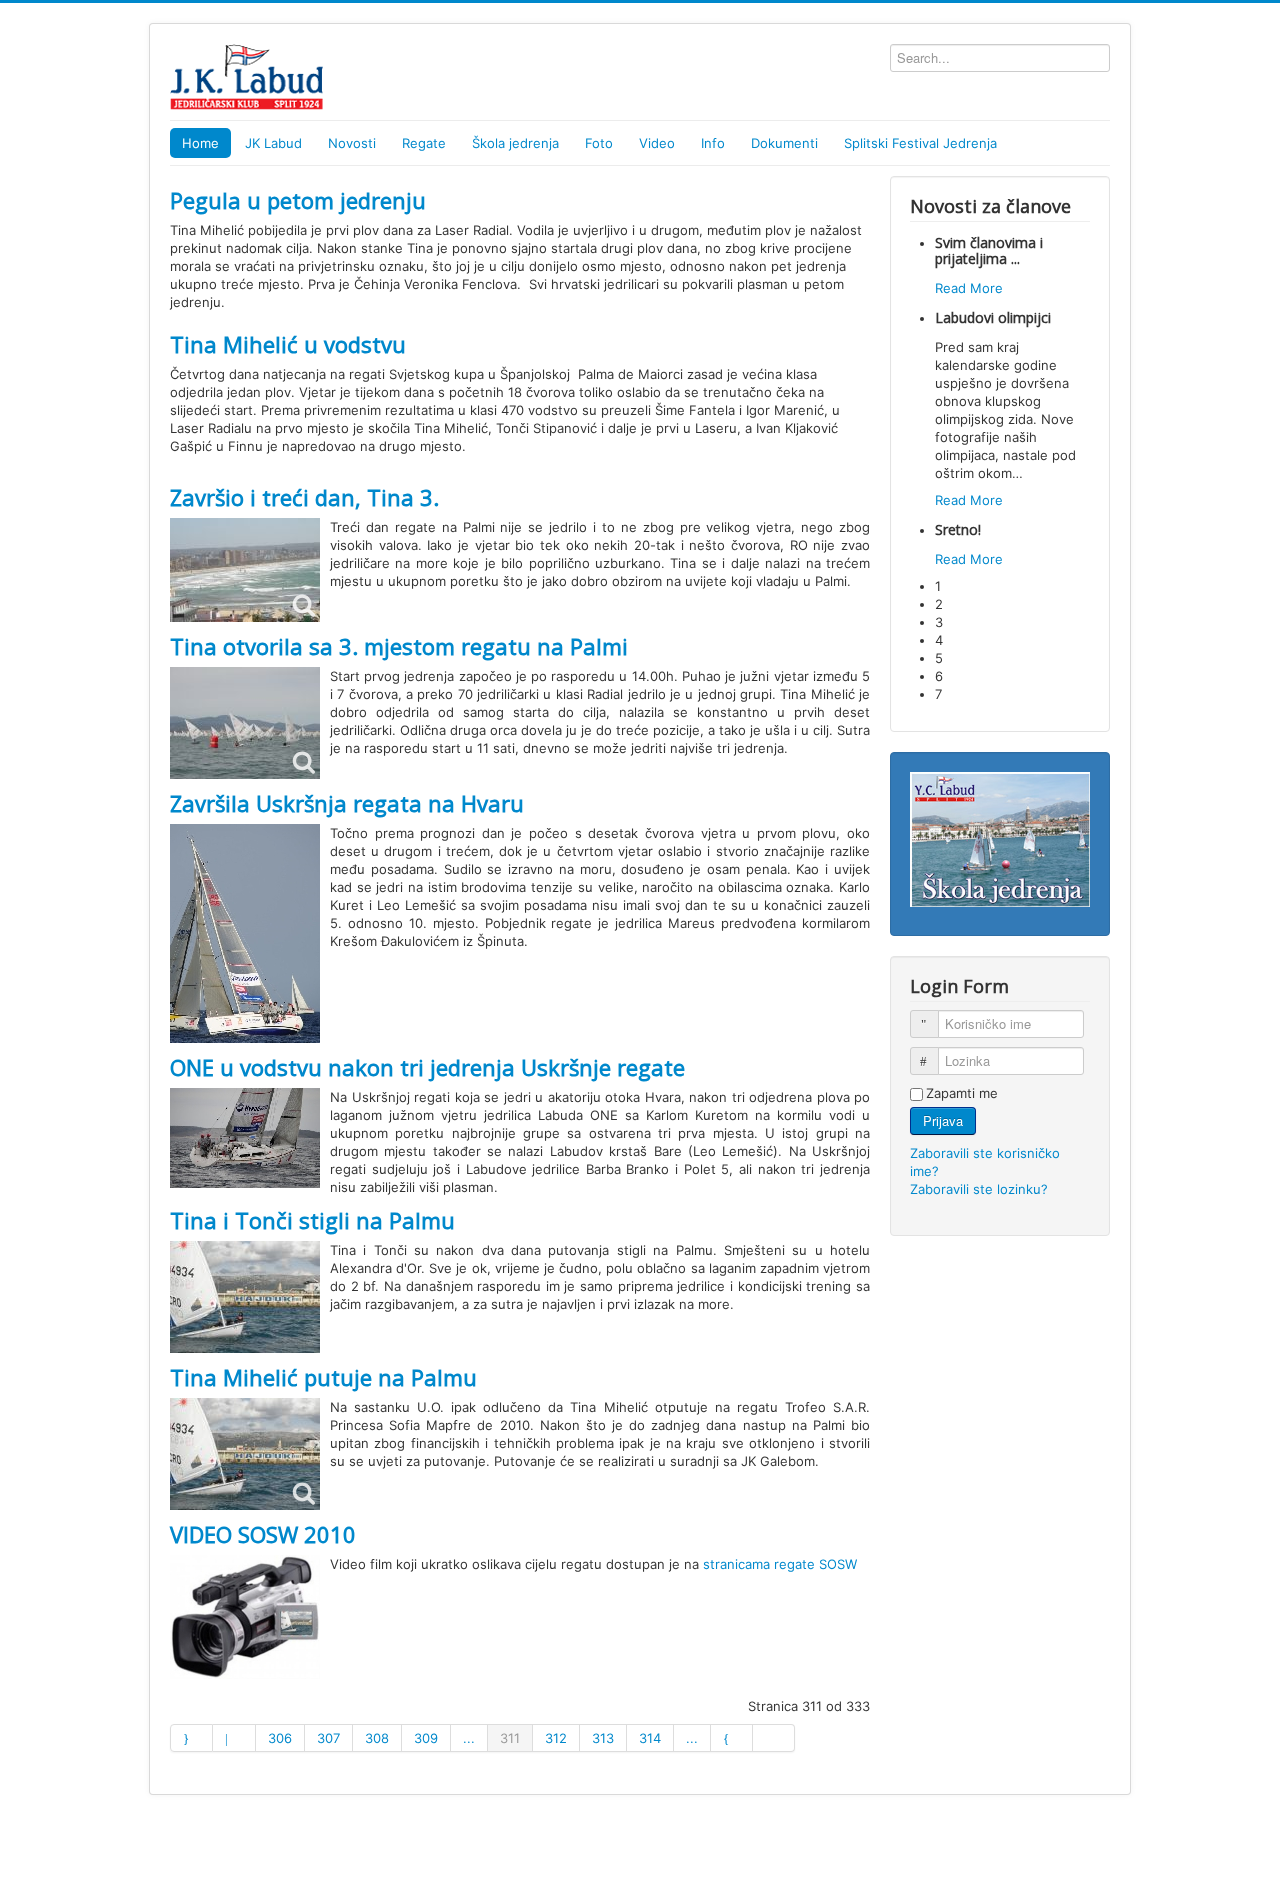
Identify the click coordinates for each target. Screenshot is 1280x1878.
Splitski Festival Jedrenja (920, 143)
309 (426, 1738)
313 (603, 1738)
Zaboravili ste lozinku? (979, 1189)
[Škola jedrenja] (1000, 838)
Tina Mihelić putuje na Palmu (323, 1377)
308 (377, 1738)
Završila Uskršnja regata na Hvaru (347, 803)
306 (280, 1738)
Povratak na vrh (1061, 1840)
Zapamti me (962, 1093)
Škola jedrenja (515, 143)
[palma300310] (245, 570)
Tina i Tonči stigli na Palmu (312, 1220)
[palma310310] (245, 723)
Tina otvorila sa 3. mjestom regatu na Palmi (399, 646)
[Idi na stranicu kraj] (774, 1738)
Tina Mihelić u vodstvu (288, 344)
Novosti (352, 143)
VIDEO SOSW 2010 (263, 1534)
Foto (599, 143)
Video (657, 143)
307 (328, 1738)
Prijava (943, 1120)
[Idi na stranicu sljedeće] (732, 1738)
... (469, 1738)
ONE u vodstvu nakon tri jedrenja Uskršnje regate (427, 1067)
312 (556, 1738)
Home (200, 143)
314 (650, 1738)
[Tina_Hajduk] (245, 1454)
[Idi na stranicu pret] (234, 1738)
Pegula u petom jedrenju (298, 200)
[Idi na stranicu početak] (191, 1738)
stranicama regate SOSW (780, 1564)
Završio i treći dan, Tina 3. (304, 497)
